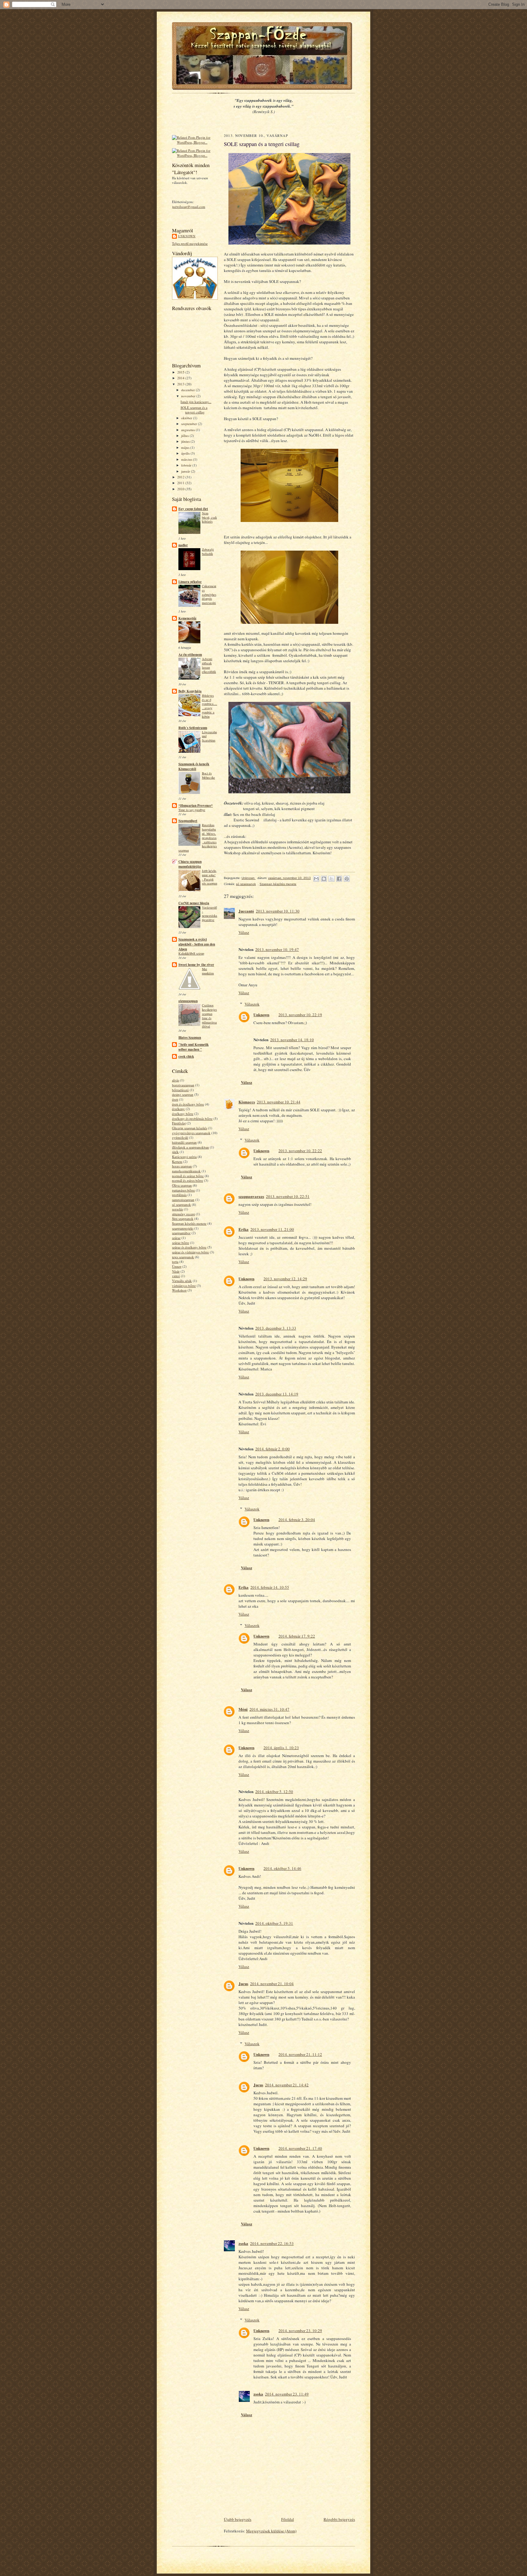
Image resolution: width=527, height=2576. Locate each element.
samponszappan (183, 1200)
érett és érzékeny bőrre (188, 1104)
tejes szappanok (183, 1257)
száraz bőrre (181, 1243)
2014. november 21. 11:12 (300, 2054)
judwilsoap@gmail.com (189, 207)
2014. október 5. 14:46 (282, 1868)
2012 (181, 477)
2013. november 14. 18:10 (292, 1040)
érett (175, 1099)
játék (175, 1152)
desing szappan (183, 1094)
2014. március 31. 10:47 (269, 1709)
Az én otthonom (190, 655)
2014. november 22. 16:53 (272, 2243)
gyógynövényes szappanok (191, 1133)
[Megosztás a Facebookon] (339, 879)
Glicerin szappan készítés (190, 1128)
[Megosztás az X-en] (332, 879)
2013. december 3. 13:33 (276, 1328)
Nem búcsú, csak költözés (209, 517)
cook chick (186, 1056)
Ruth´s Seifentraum (193, 728)
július (185, 436)
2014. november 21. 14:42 (287, 2085)
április (186, 453)
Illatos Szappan (190, 1038)
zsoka (243, 2243)
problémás (179, 1195)
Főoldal (288, 2519)
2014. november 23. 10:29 (300, 2331)
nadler (183, 545)
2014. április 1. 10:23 (281, 1748)
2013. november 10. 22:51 (288, 1196)
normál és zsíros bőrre (188, 1180)
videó (176, 1276)
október (187, 418)
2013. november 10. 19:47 (277, 949)
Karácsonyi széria (184, 1157)
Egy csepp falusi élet (193, 509)
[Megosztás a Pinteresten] (347, 879)
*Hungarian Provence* (196, 806)
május (186, 447)
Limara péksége (190, 582)
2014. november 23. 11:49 (287, 2394)
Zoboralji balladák (208, 552)
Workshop (179, 1290)
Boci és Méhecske (208, 775)
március (187, 459)
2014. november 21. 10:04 (272, 1984)
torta (175, 1261)
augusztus (188, 430)
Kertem (177, 1161)
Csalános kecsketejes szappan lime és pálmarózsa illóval (209, 1016)
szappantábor (181, 1233)
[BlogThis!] (324, 879)
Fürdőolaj (179, 1123)
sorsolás (177, 1209)
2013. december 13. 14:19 (277, 1394)
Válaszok (252, 1004)
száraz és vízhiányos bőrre (190, 1252)
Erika (244, 1229)
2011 (181, 483)
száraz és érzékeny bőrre (189, 1247)
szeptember (190, 424)
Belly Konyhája (190, 691)
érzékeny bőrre (183, 1114)
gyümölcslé (180, 1137)
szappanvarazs (251, 1196)
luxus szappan (182, 1166)
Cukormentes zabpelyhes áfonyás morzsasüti (209, 594)
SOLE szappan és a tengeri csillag (194, 410)
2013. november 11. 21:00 (272, 1229)
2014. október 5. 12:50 (274, 1792)
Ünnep (177, 1266)
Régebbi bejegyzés (339, 2519)
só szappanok (181, 1204)
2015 (181, 372)
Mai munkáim (208, 971)
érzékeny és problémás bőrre (192, 1118)
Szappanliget (188, 821)
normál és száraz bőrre (188, 1176)
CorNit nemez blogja (194, 903)
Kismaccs (247, 1102)
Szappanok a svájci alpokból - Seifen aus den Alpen (197, 944)
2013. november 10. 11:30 (278, 911)
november (189, 396)
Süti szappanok (183, 1218)
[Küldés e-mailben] (316, 879)
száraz (176, 1238)
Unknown (187, 236)
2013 (181, 384)
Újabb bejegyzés (238, 2519)
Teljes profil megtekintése (190, 243)
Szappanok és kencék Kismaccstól (194, 766)
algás (176, 1080)
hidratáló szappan (184, 1142)
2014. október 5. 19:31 (274, 1923)
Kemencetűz (187, 618)
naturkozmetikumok (186, 1171)
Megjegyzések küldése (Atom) (271, 2531)
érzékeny (178, 1109)
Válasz (244, 932)
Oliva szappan (182, 1185)
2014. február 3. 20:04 (297, 1520)
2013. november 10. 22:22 (300, 1151)
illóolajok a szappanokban (190, 1147)
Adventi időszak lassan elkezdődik (209, 665)
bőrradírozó (180, 1090)
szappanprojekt (183, 1228)
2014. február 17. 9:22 (297, 1636)
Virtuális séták (182, 1281)
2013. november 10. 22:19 (300, 1015)
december (188, 390)
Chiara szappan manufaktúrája (190, 864)
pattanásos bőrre (183, 1190)
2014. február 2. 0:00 (272, 1449)
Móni (243, 1709)
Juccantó (246, 911)
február (187, 465)
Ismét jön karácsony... (196, 402)
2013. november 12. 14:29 (285, 1279)
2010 (181, 489)
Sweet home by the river (196, 965)
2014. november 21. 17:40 (300, 2148)
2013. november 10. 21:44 (279, 1102)
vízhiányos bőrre (184, 1286)
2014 (181, 378)
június (186, 441)
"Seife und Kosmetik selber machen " (194, 1047)
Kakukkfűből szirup (191, 953)
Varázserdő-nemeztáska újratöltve (210, 914)
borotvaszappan (183, 1085)
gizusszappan (188, 1001)
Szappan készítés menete (189, 1223)
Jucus (243, 1983)
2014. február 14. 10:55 (270, 1587)
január (186, 471)
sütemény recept (183, 1214)
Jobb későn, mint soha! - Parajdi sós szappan (210, 877)
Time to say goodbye (192, 810)
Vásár (176, 1271)
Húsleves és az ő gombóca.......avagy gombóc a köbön (210, 706)
